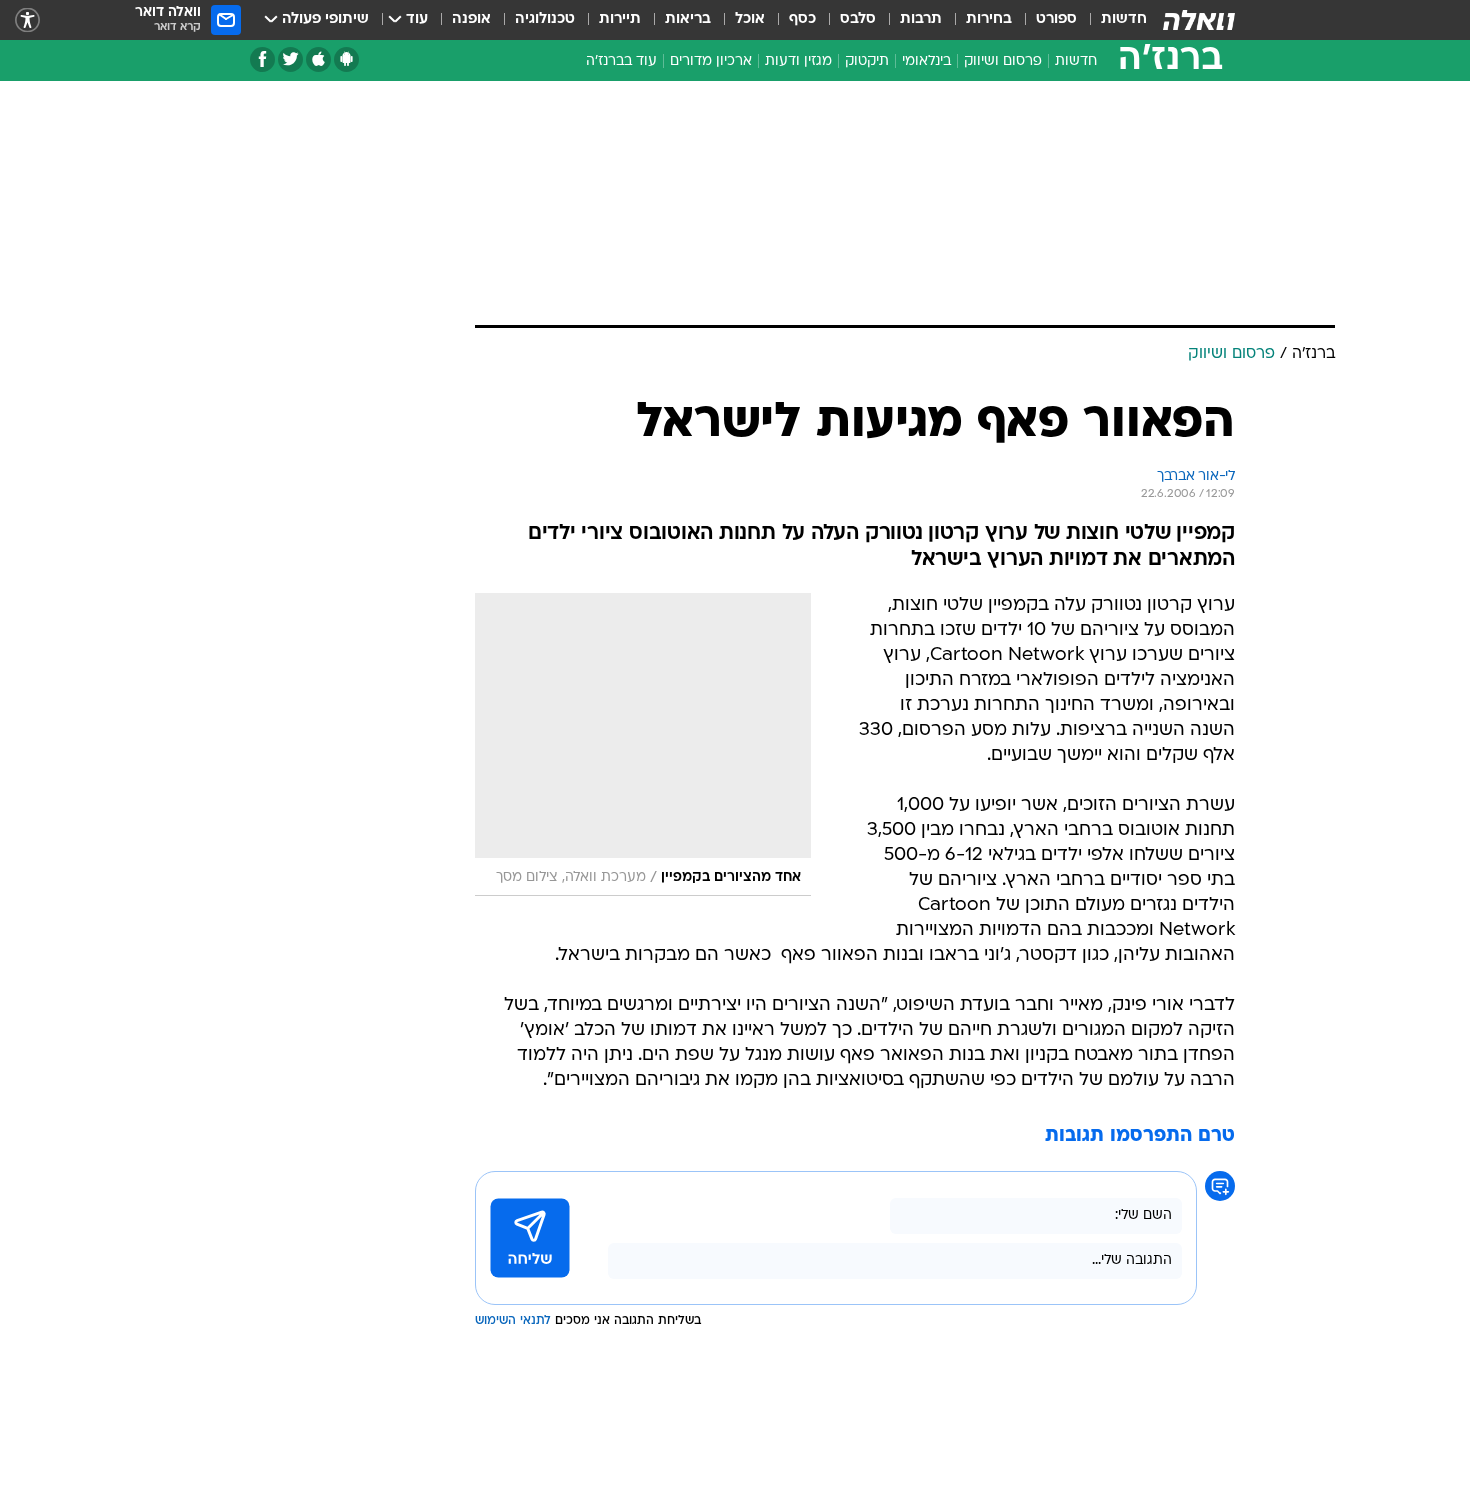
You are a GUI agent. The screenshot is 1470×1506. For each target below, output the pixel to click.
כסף (802, 19)
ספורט (1056, 19)
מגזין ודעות (798, 61)
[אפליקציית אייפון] (318, 59)
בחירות (989, 19)
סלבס (858, 19)
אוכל (750, 19)
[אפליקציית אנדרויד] (346, 59)
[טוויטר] (290, 59)
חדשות (1124, 19)
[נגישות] (27, 20)
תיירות (620, 19)
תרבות (921, 19)
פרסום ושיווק (1003, 61)
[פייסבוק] (262, 59)
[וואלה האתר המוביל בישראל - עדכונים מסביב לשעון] (1199, 20)
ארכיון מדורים (711, 61)
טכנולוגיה (545, 19)
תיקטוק (867, 61)
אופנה (471, 19)
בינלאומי (926, 61)
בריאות (688, 19)
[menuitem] (1112, 20)
